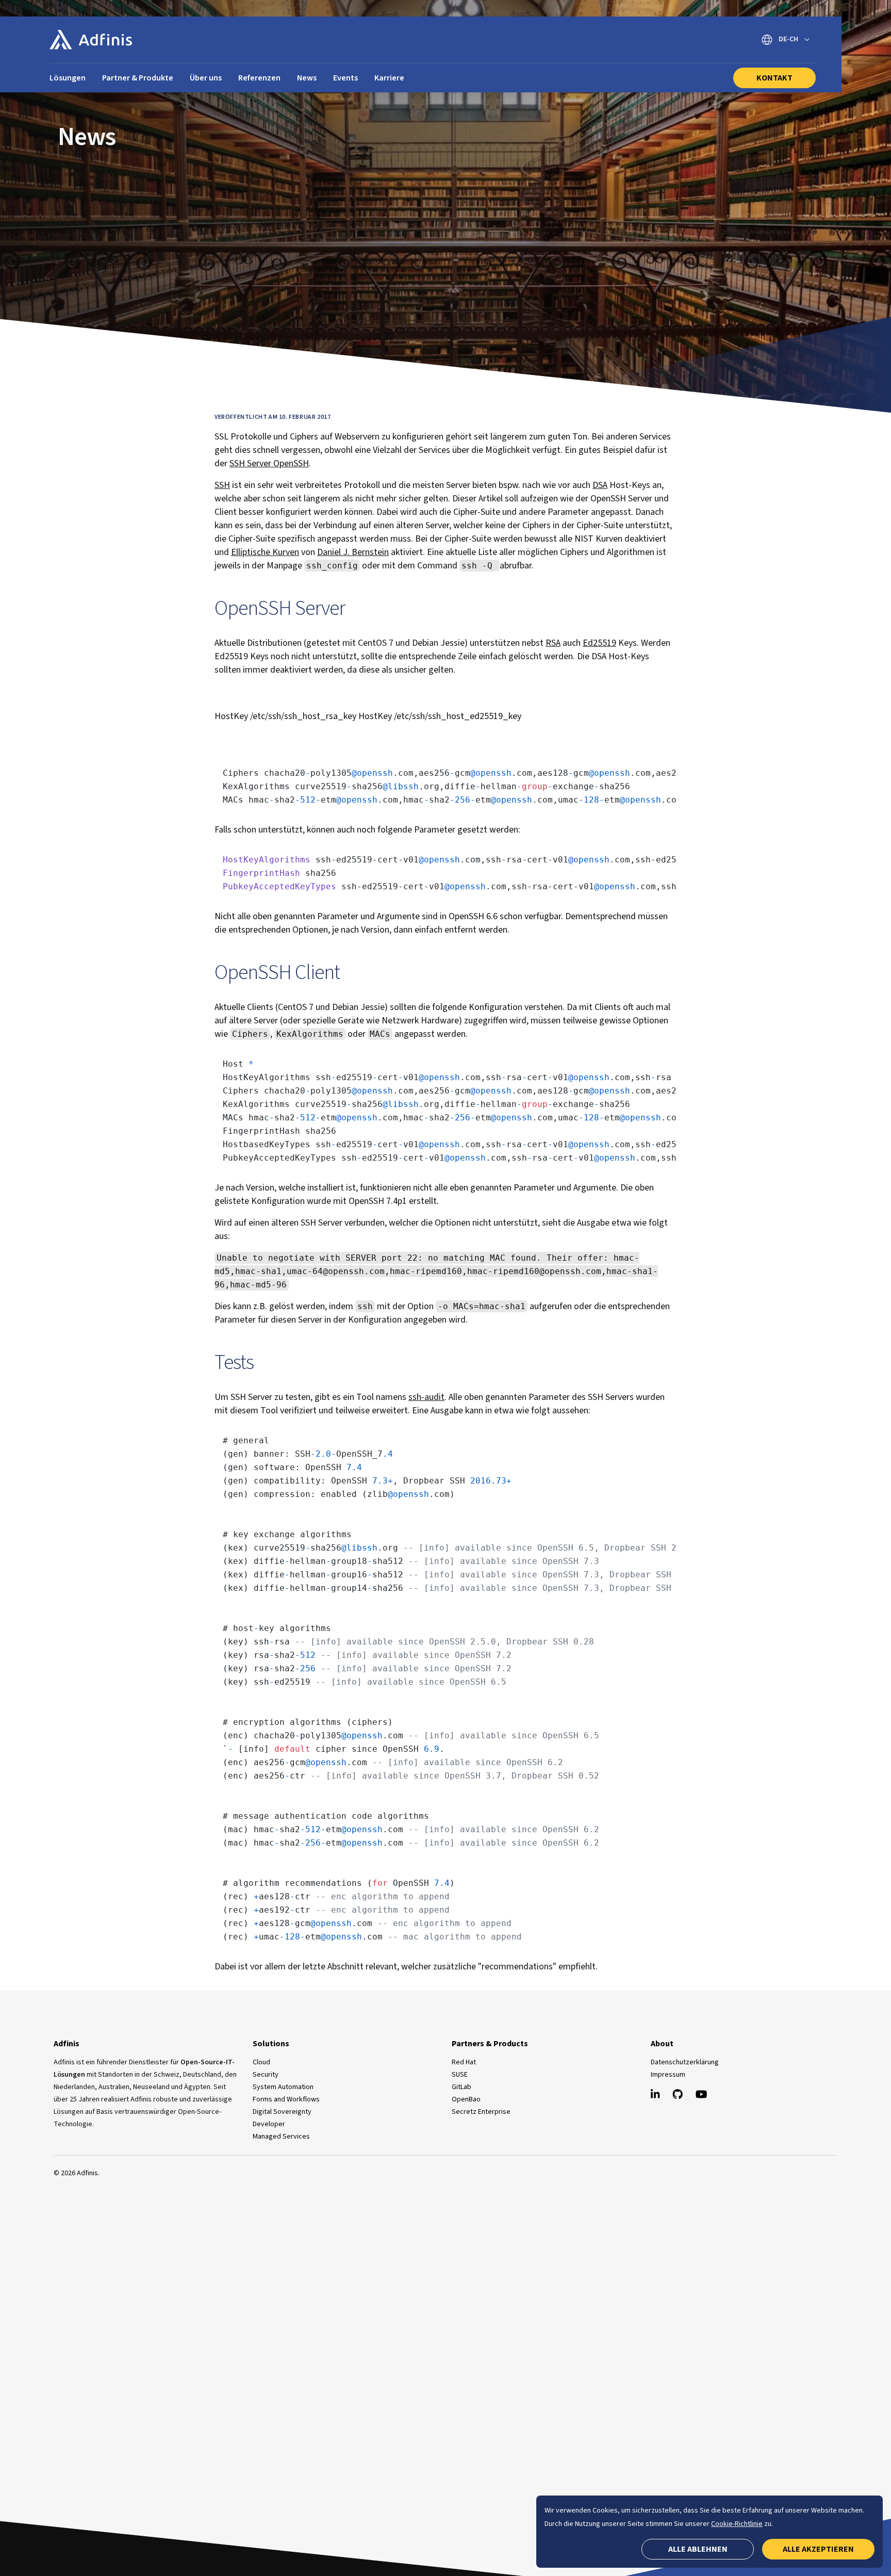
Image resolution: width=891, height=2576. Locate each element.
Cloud (261, 2062)
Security (266, 2075)
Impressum (668, 2075)
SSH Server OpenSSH (269, 463)
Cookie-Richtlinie (737, 2524)
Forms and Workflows (286, 2099)
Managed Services (281, 2137)
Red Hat (464, 2062)
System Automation (283, 2087)
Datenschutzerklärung (685, 2062)
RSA (553, 643)
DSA (600, 485)
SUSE (460, 2075)
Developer (269, 2124)
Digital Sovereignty (282, 2112)
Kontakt (774, 78)
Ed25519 (599, 643)
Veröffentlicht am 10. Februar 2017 (273, 417)
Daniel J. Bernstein (353, 552)
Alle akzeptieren (818, 2549)
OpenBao (466, 2099)
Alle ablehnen (698, 2549)
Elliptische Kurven (265, 552)
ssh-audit (426, 1397)
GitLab (461, 2087)
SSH (222, 485)
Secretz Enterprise (481, 2112)
